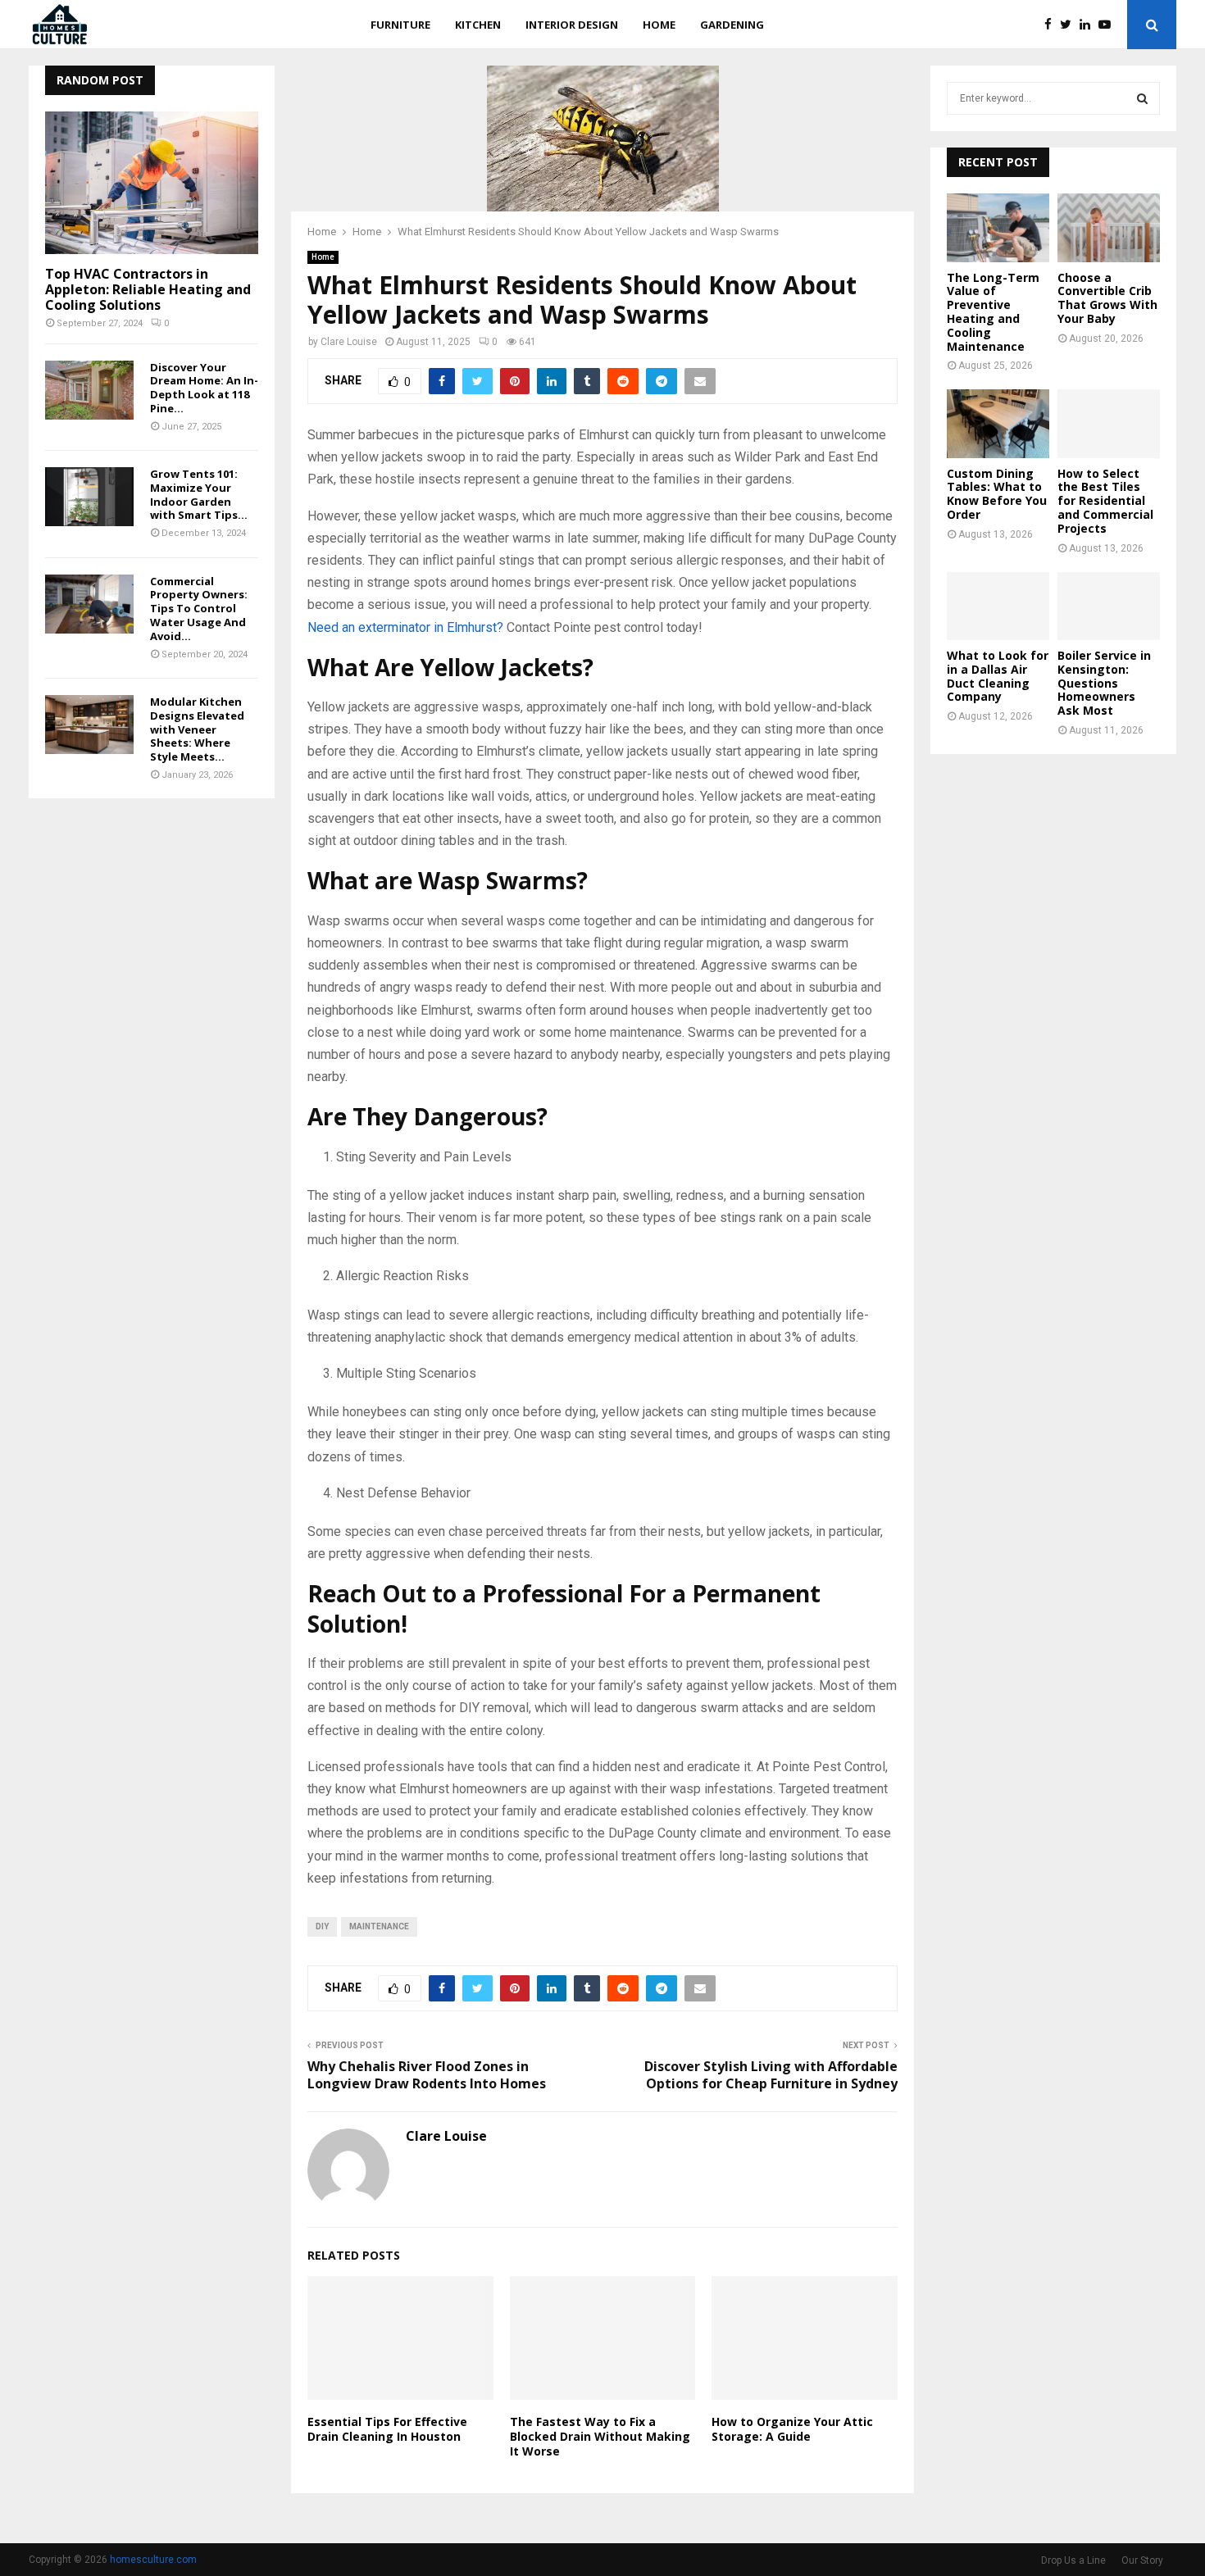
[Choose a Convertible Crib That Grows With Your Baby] (1109, 227)
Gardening (732, 25)
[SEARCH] (1142, 98)
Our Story (1142, 2560)
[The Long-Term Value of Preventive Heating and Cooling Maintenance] (998, 227)
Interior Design (572, 25)
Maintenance (379, 1926)
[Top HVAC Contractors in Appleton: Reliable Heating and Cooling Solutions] (152, 182)
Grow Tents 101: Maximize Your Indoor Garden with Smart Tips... (199, 494)
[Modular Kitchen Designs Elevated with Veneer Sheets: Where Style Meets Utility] (89, 725)
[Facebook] (1052, 25)
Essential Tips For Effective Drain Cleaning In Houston (387, 2429)
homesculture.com (153, 2560)
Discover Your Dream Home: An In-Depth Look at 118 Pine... (204, 388)
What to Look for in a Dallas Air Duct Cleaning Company (998, 676)
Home (659, 25)
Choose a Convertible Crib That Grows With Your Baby (1107, 298)
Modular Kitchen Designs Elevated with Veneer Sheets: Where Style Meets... (197, 729)
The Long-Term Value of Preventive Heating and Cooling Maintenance (993, 312)
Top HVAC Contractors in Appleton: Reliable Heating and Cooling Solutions (148, 289)
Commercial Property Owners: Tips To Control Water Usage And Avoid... (199, 609)
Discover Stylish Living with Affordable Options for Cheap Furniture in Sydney (771, 2075)
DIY (322, 1926)
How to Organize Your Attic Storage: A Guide (792, 2429)
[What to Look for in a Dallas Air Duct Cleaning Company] (998, 606)
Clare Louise (349, 342)
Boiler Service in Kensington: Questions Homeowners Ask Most (1104, 683)
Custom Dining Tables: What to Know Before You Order (997, 494)
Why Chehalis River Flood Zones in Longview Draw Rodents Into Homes (427, 2075)
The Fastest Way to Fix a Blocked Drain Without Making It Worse (600, 2436)
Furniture (400, 25)
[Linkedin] (1089, 25)
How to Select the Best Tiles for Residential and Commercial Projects (1105, 501)
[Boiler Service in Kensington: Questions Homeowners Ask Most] (1109, 606)
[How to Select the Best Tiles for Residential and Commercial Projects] (1109, 423)
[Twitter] (1070, 25)
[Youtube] (1109, 25)
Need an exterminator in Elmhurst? (405, 627)
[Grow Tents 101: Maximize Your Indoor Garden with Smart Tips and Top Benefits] (89, 497)
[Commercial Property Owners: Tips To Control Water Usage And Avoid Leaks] (89, 604)
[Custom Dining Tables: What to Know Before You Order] (998, 423)
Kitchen (478, 25)
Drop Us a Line (1073, 2560)
